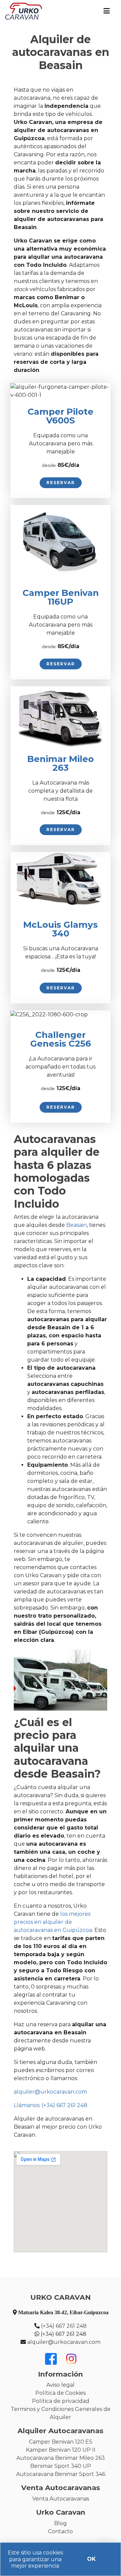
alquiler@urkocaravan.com (50, 2092)
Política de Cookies (61, 2393)
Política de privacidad (61, 2401)
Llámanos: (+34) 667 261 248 (51, 2105)
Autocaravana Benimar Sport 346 (61, 2474)
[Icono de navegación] (107, 11)
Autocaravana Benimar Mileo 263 (61, 2458)
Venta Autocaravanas (61, 2499)
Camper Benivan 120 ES (61, 2442)
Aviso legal (61, 2385)
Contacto (61, 2531)
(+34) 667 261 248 (64, 2326)
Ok (91, 2559)
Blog (61, 2523)
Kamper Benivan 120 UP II (61, 2450)
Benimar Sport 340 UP (61, 2466)
